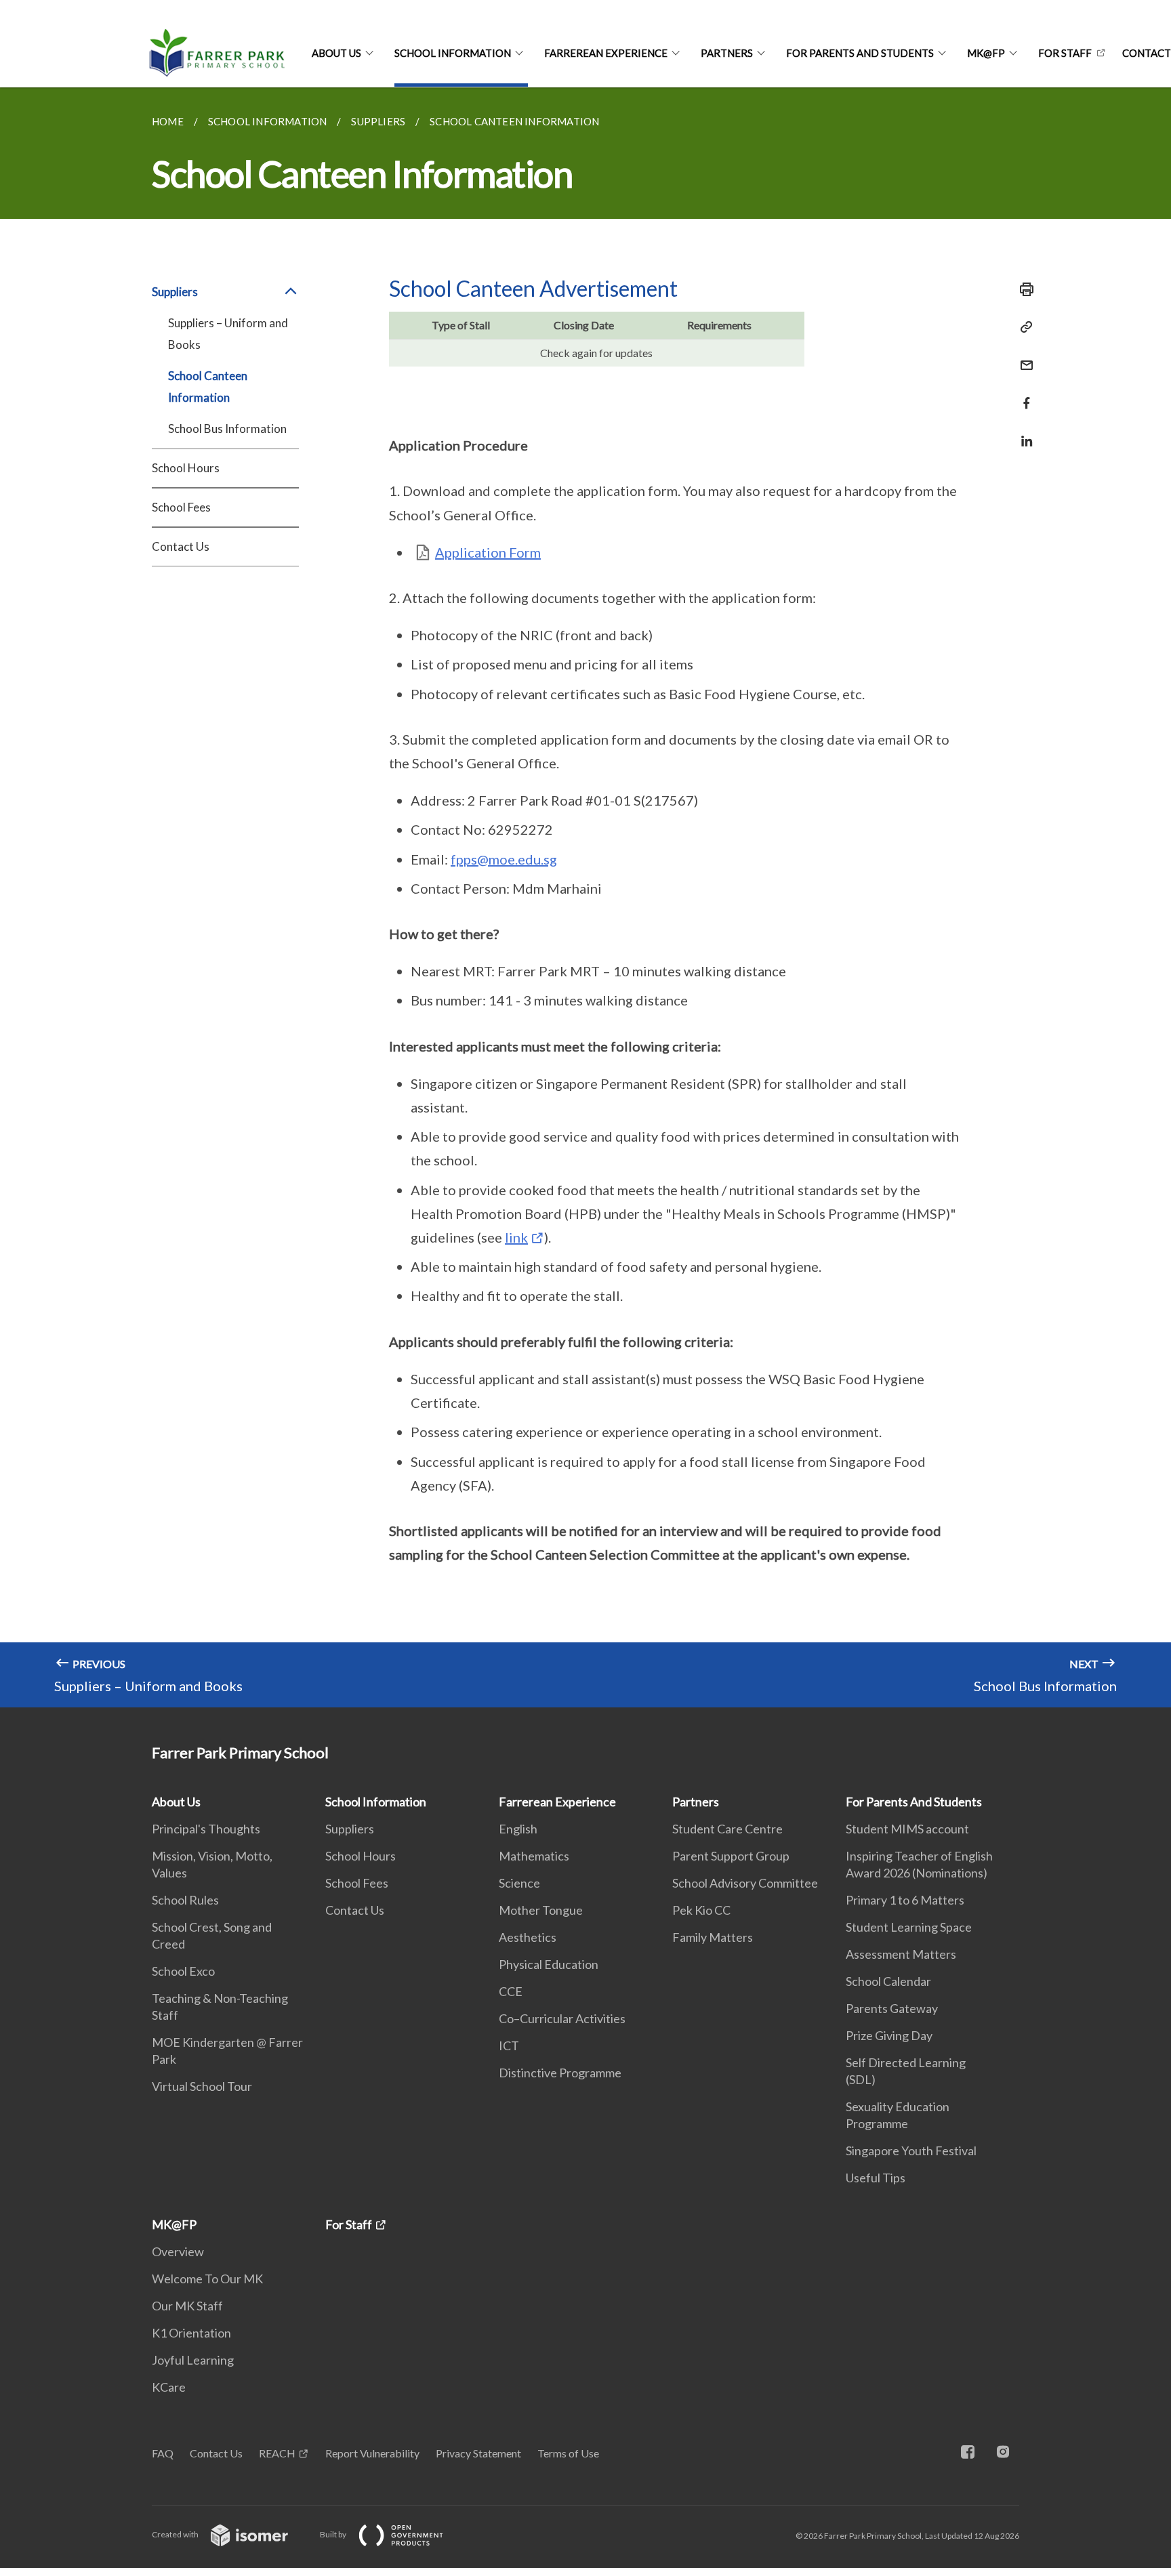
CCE (511, 1991)
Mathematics (534, 1856)
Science (519, 1883)
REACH (277, 2453)
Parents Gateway (892, 2008)
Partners (727, 53)
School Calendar (888, 1981)
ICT (509, 2045)
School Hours (186, 468)
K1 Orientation (191, 2333)
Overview (178, 2251)
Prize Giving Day (889, 2035)
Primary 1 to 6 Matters (905, 1900)
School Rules (185, 1900)
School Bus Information (227, 429)
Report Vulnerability (372, 2453)
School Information (453, 53)
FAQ (163, 2453)
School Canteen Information (208, 387)
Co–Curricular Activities (562, 2018)
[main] (585, 897)
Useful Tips (876, 2178)
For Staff (1065, 53)
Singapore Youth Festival (911, 2151)
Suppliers (350, 1829)
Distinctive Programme (560, 2073)
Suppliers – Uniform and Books (228, 334)
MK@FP (986, 53)
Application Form (488, 552)
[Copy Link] (1023, 327)
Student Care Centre (727, 1829)
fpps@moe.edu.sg (504, 859)
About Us (336, 53)
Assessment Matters (901, 1954)
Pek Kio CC (701, 1910)
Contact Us (181, 546)
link (516, 1237)
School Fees (181, 507)
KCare (169, 2387)
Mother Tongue (541, 1910)
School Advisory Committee (745, 1883)
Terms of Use (568, 2453)
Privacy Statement (478, 2453)
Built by (334, 2534)
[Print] (1023, 289)
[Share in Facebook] (1023, 395)
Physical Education (549, 1964)
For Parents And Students (860, 53)
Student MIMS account (907, 1829)
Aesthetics (528, 1937)
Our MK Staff (187, 2306)
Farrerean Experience (606, 53)
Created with (176, 2534)
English (518, 1829)
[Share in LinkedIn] (1023, 433)
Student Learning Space (909, 1927)
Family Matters (713, 1937)
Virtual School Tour (202, 2086)
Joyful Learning (193, 2360)
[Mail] (1023, 357)
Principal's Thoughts (206, 1829)
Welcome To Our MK (207, 2279)
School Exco (183, 1971)
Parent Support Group (731, 1856)
